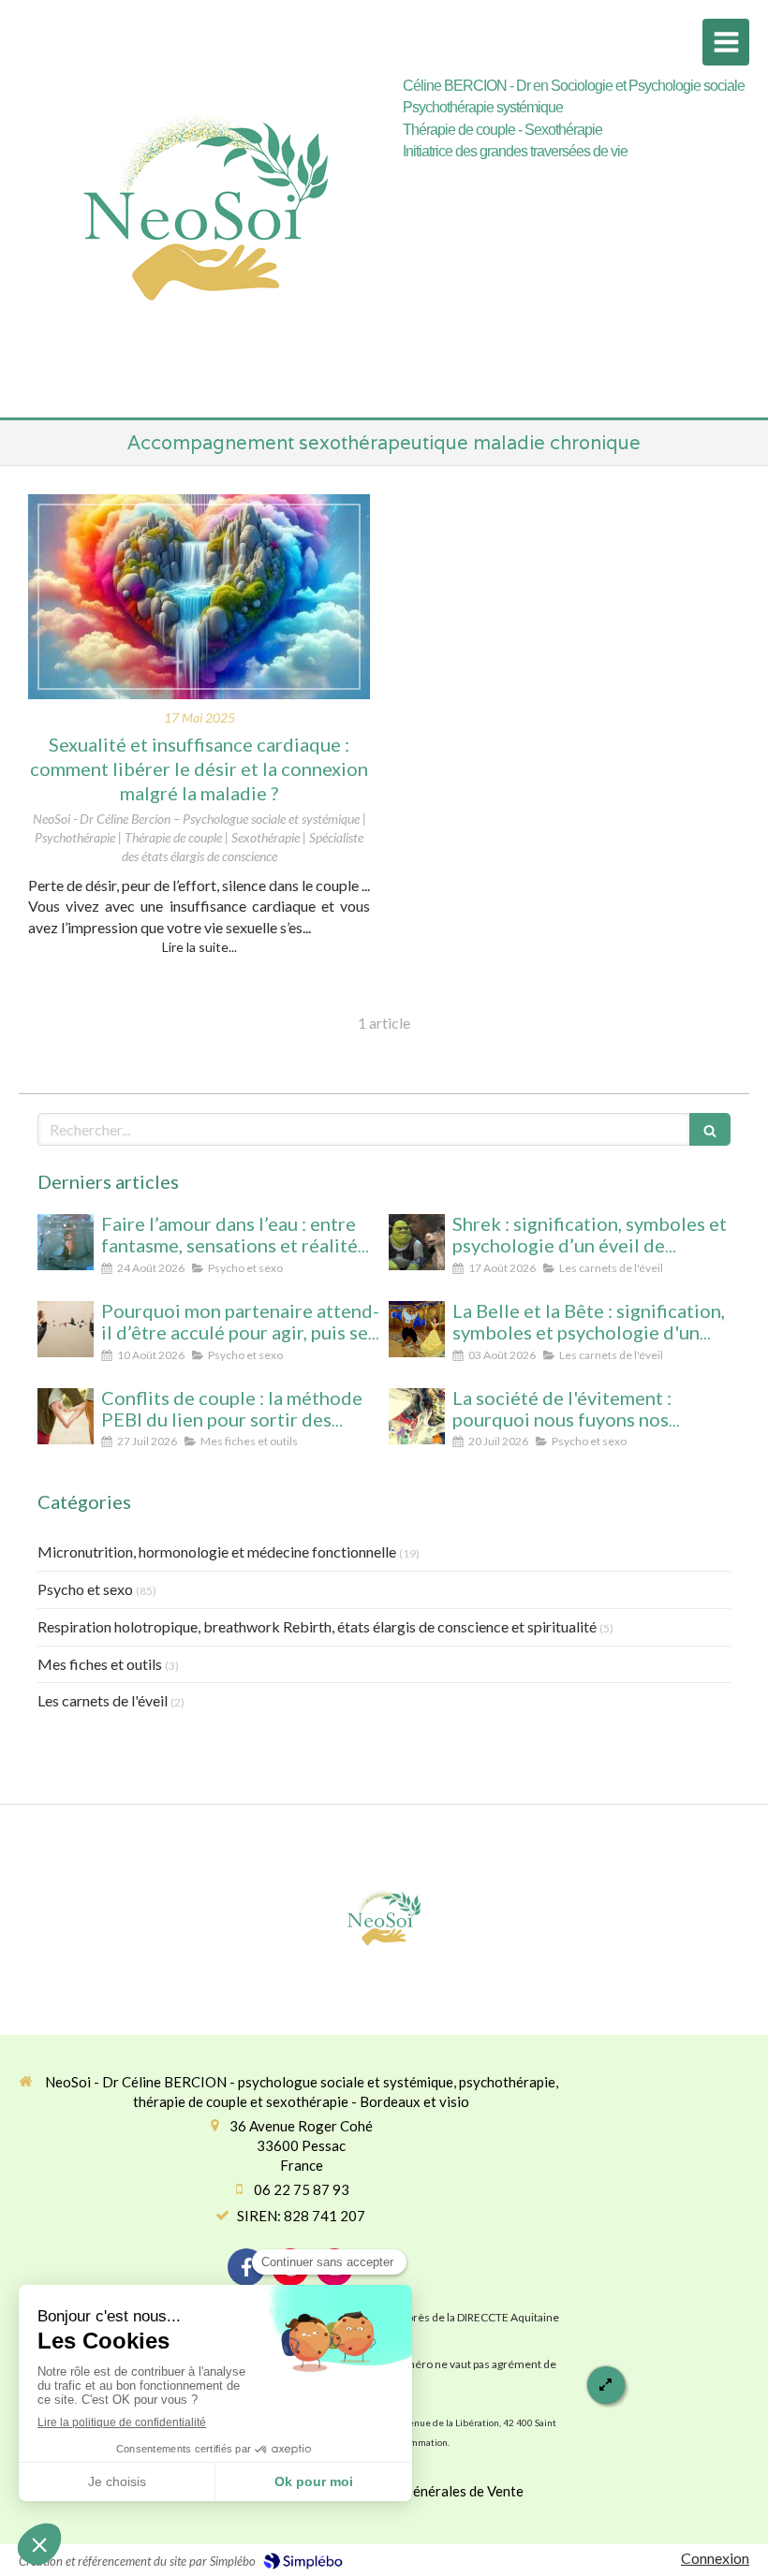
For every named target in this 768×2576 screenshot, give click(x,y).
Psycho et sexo (85, 1589)
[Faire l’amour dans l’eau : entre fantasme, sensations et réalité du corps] (66, 1242)
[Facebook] (246, 2267)
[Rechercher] (710, 1129)
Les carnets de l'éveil (103, 1700)
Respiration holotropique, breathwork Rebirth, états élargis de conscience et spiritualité (317, 1626)
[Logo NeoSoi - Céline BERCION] (206, 387)
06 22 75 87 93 (302, 2189)
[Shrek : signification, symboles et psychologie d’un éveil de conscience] (417, 1242)
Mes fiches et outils (100, 1664)
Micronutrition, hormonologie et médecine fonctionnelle (217, 1551)
